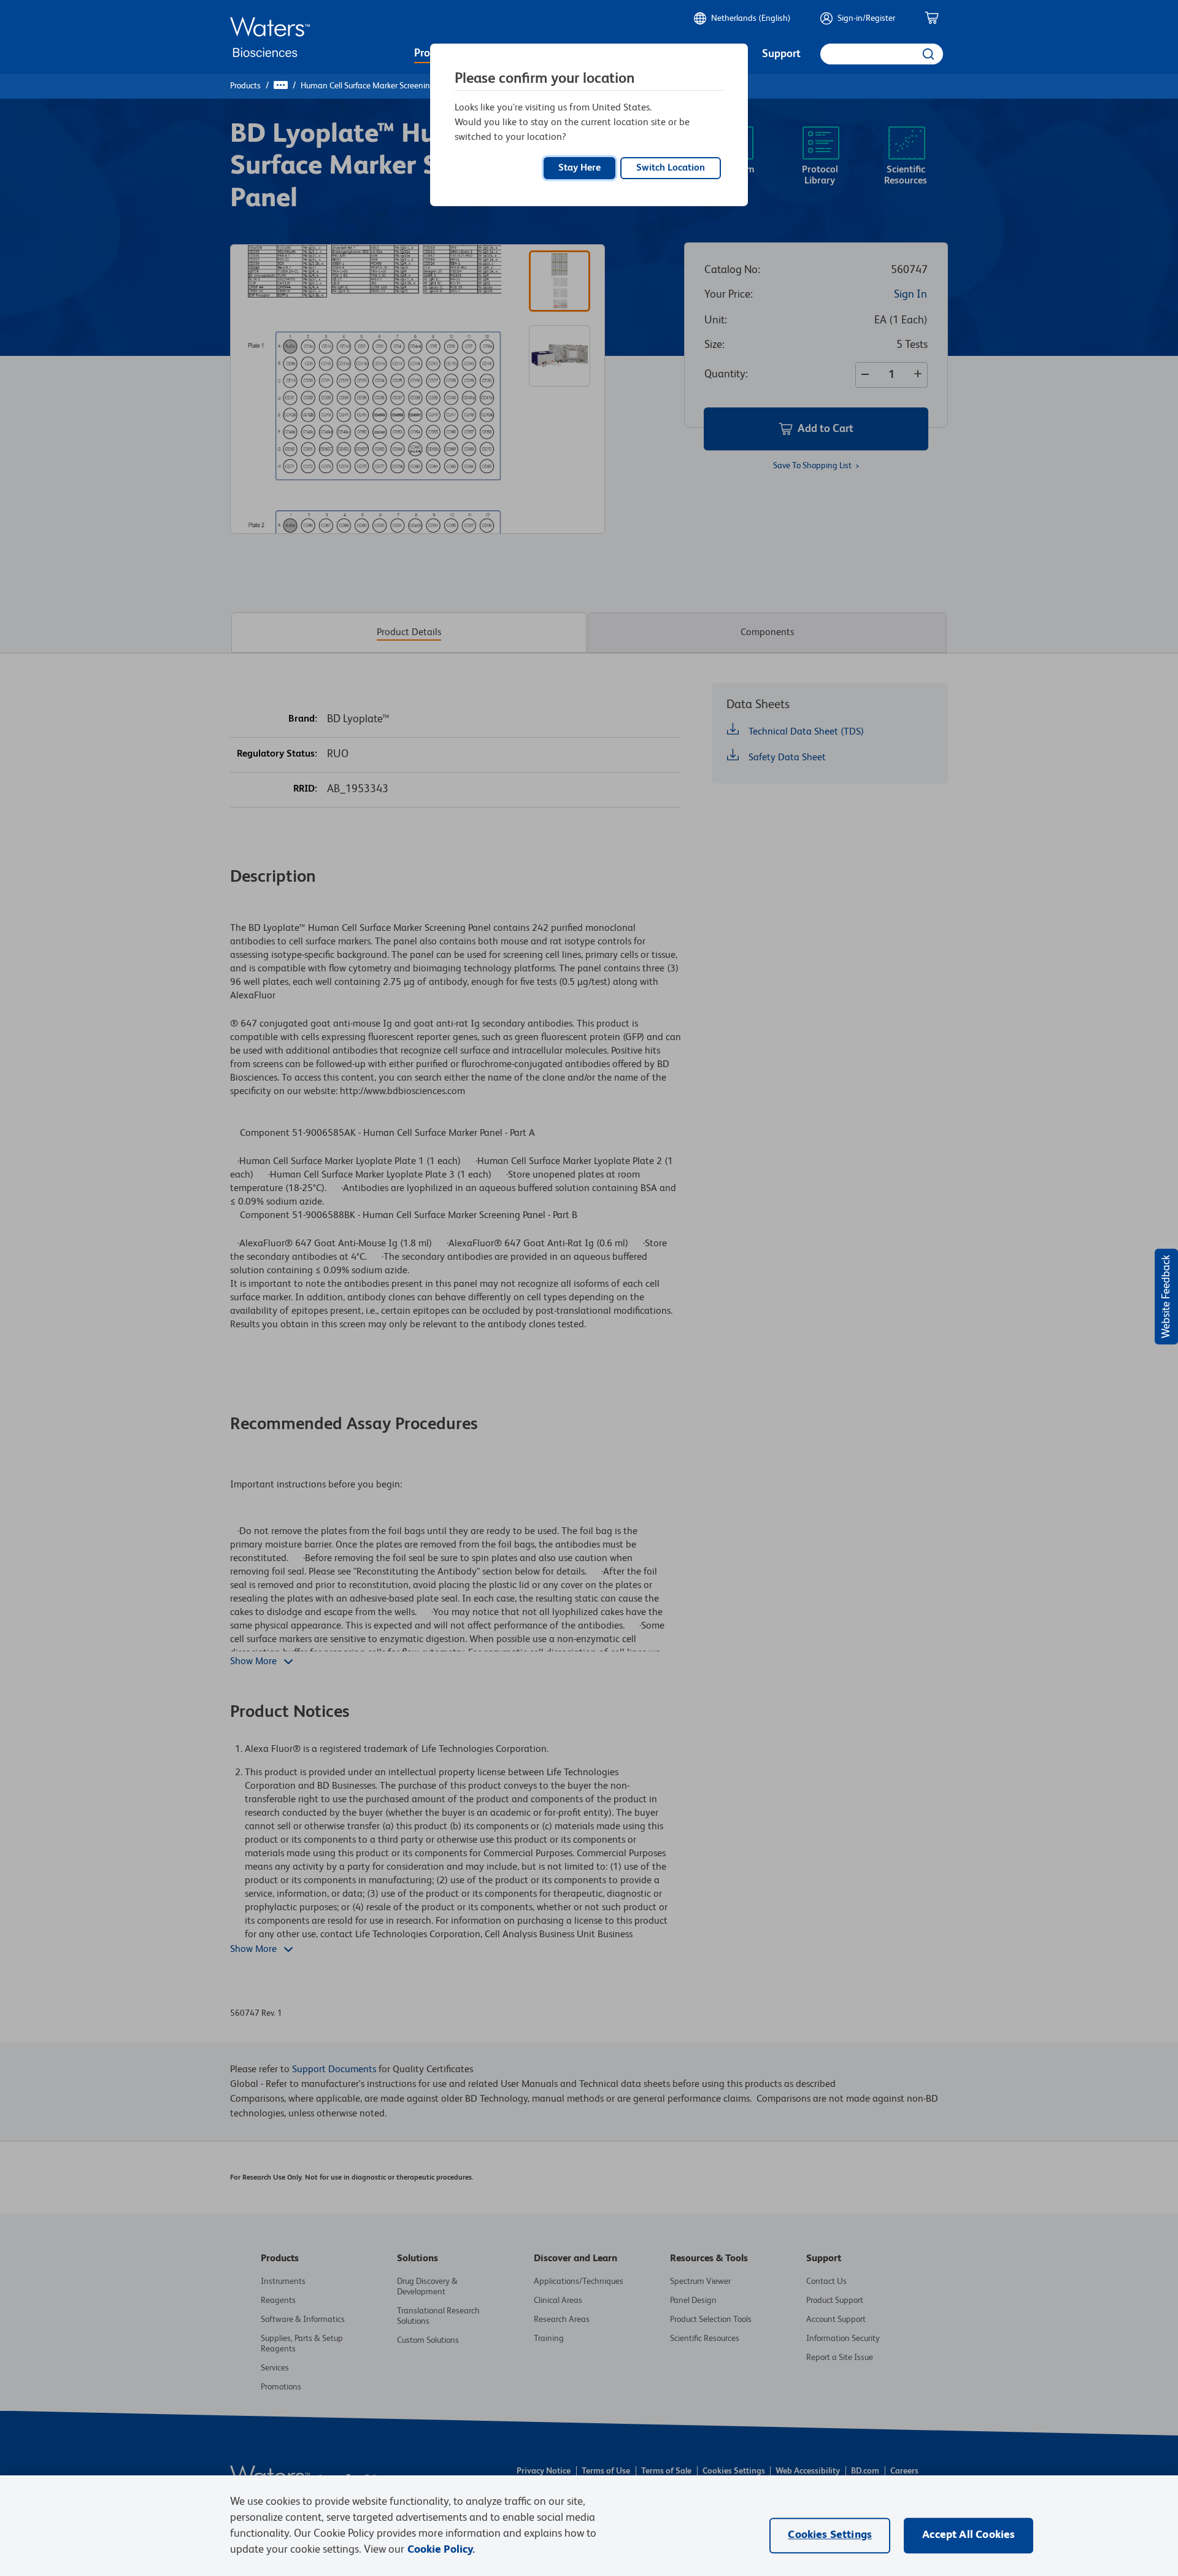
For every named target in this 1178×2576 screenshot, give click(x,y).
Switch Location (671, 168)
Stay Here (579, 168)
